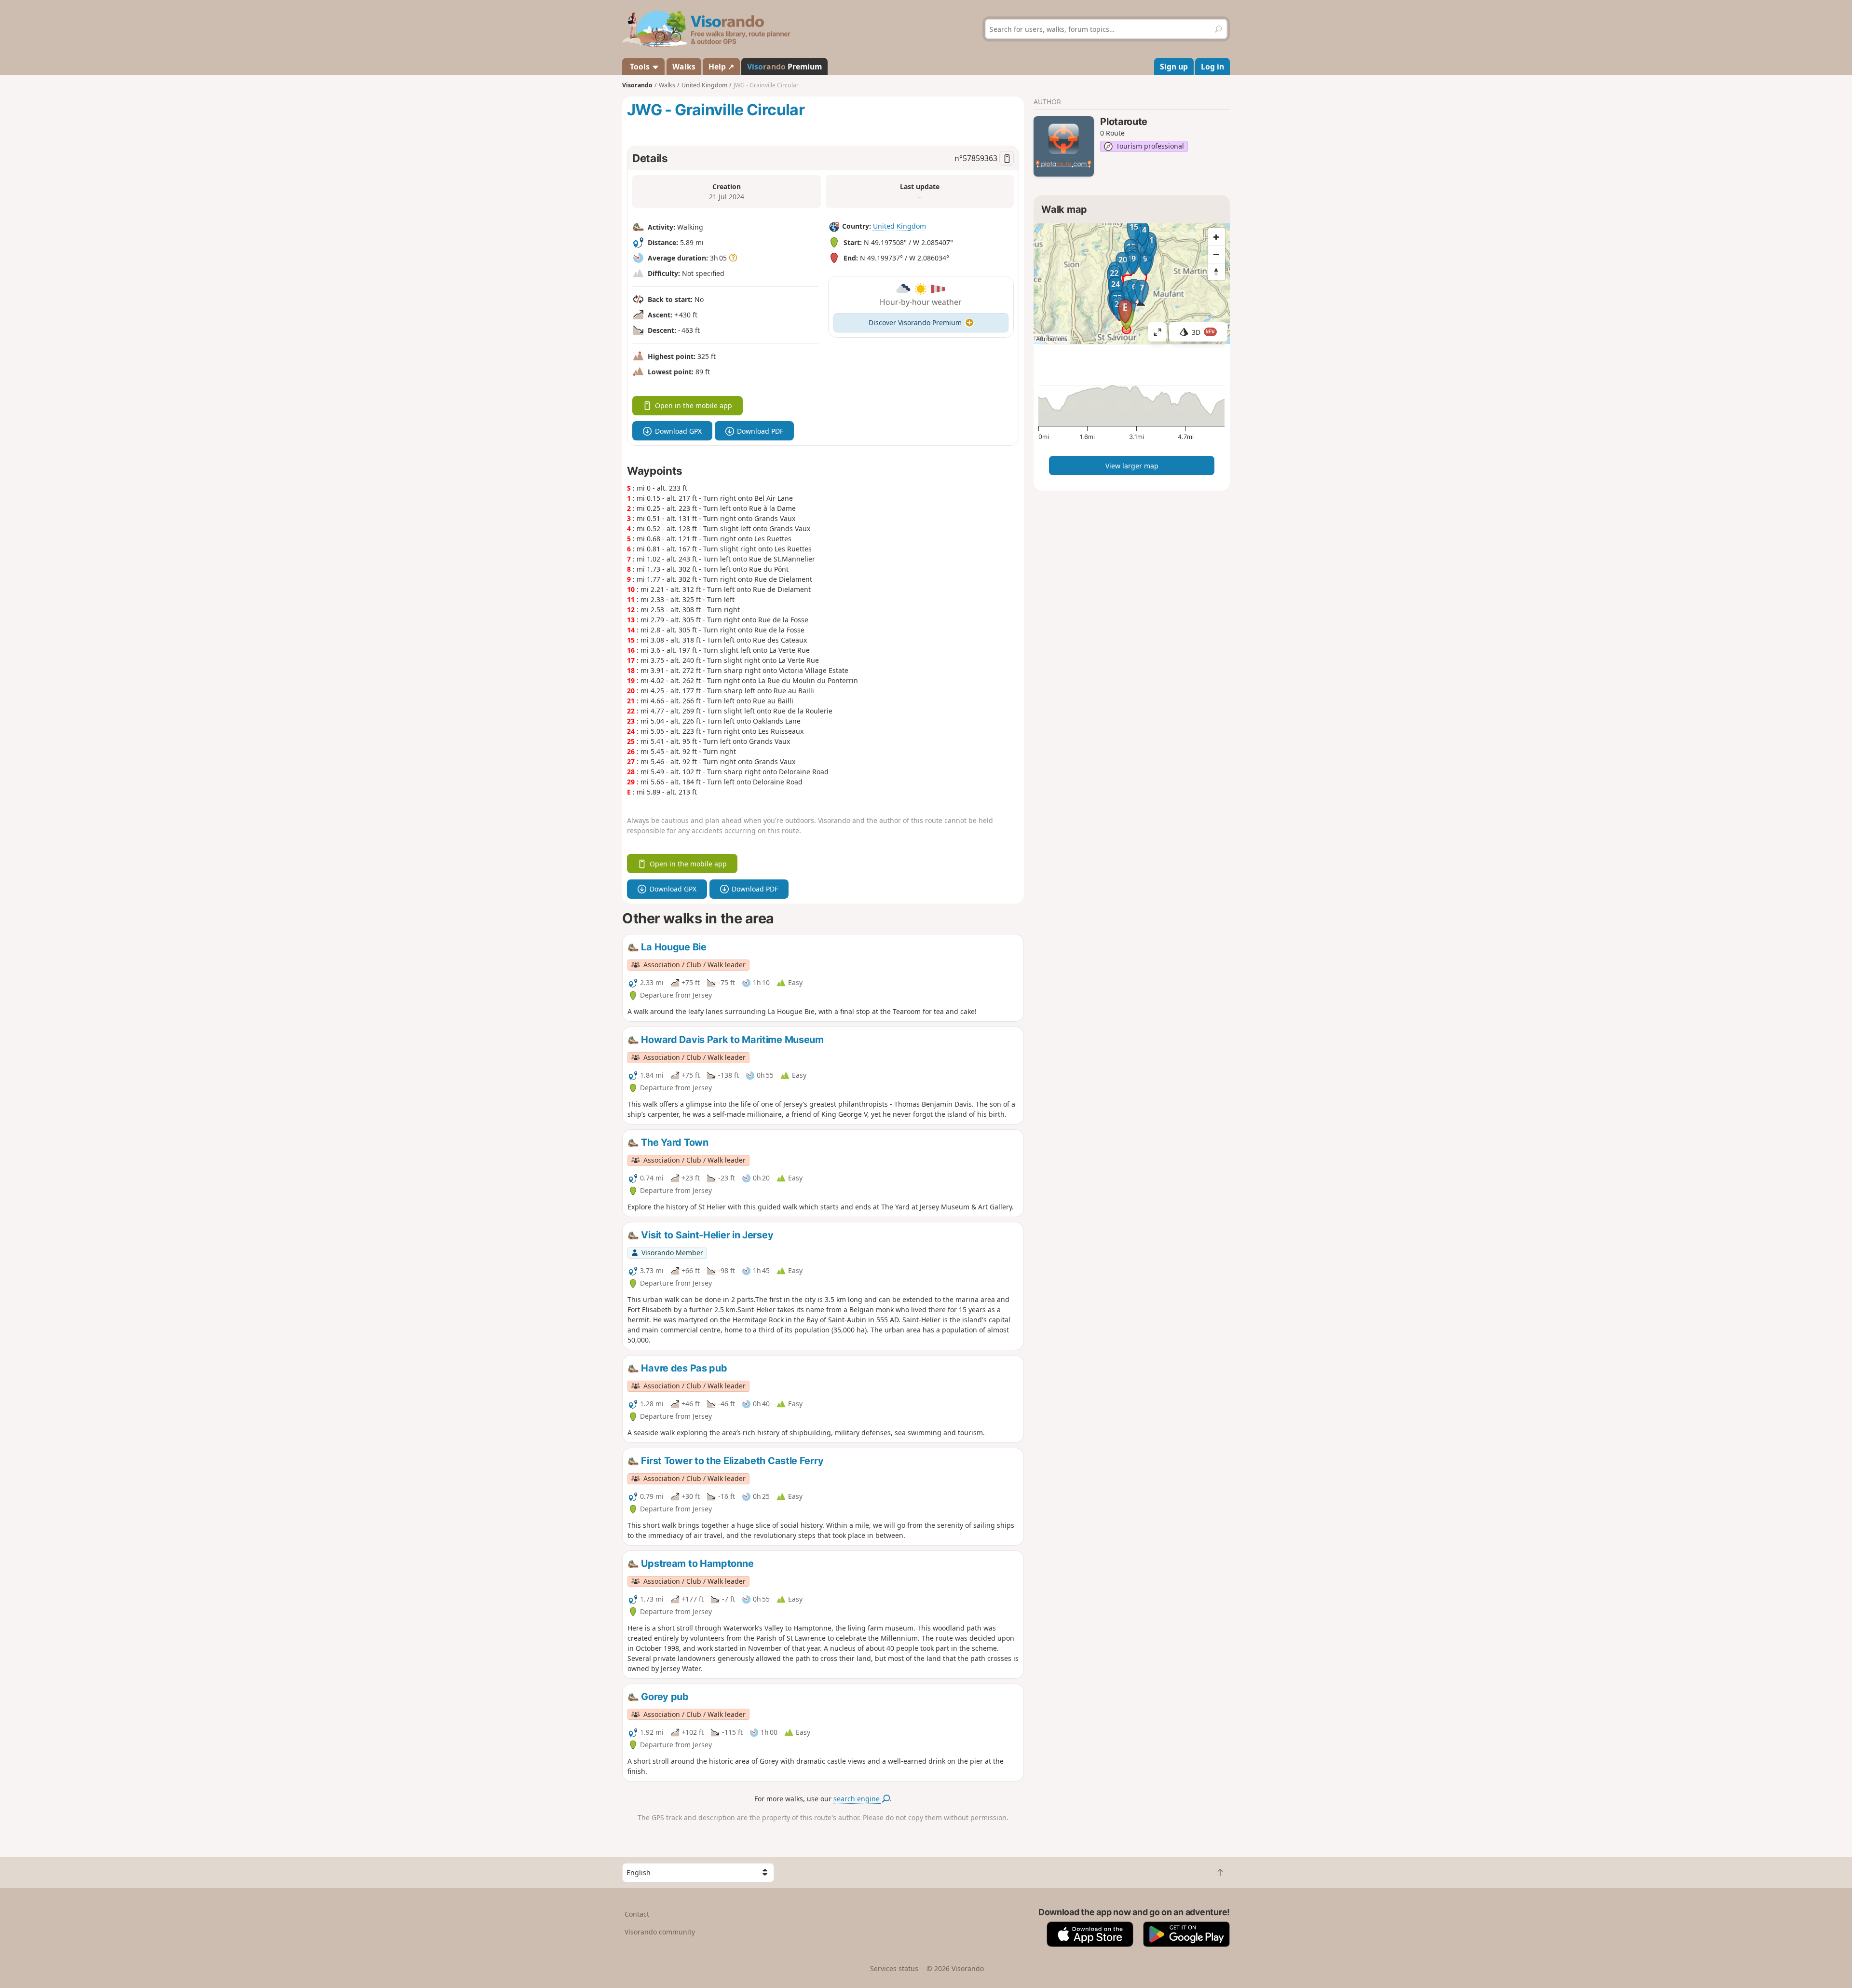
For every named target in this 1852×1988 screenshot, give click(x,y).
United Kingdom (899, 226)
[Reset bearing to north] (1216, 272)
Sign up (1174, 67)
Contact (637, 1914)
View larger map (1132, 466)
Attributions (1052, 339)
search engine (858, 1799)
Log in (1212, 67)
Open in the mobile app (694, 405)
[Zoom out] (1216, 254)
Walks (684, 67)
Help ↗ (721, 67)
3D (1203, 332)
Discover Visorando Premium (915, 322)
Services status (894, 1968)
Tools (640, 67)
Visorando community (660, 1932)
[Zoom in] (1216, 237)
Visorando (637, 85)
